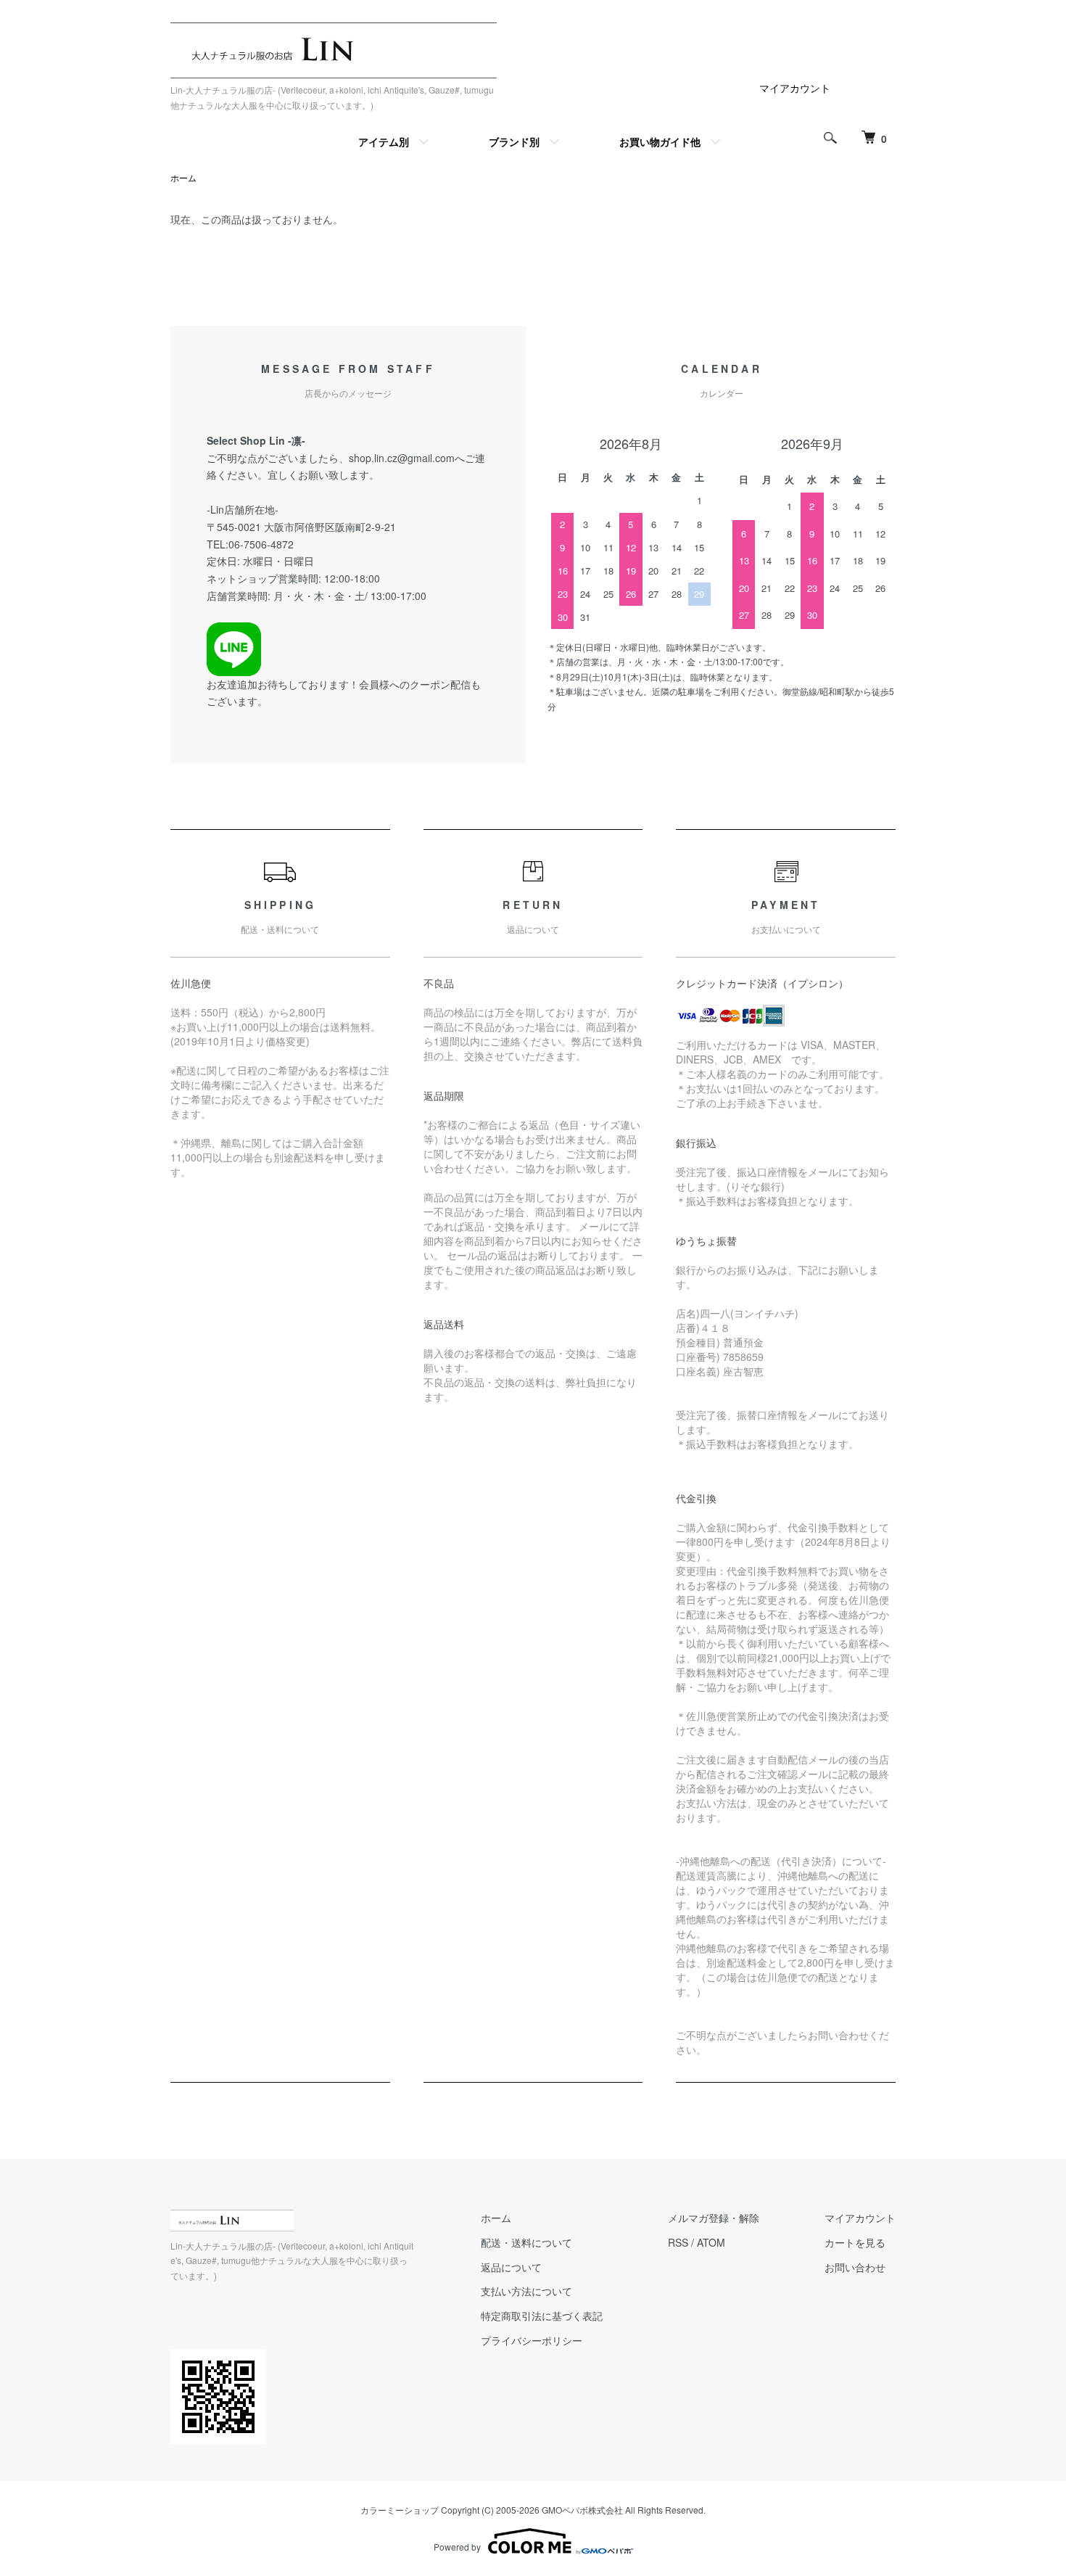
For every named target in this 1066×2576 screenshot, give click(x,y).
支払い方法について (526, 2291)
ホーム (183, 177)
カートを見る (855, 2242)
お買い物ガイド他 (660, 141)
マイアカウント (795, 88)
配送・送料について (526, 2242)
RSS (678, 2242)
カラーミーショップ (400, 2510)
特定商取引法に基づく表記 (542, 2316)
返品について (511, 2267)
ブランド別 (514, 141)
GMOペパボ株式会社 (582, 2510)
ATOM (711, 2242)
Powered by (457, 2547)
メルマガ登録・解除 (714, 2218)
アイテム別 (384, 141)
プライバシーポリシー (532, 2340)
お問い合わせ (855, 2267)
